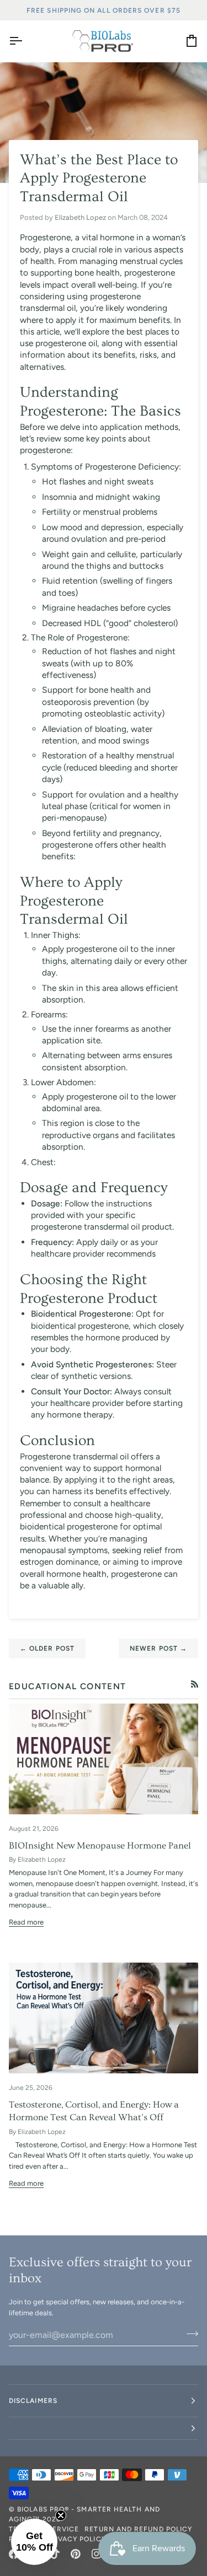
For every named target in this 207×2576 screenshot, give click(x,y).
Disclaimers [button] (33, 2401)
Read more (26, 1922)
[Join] (189, 2334)
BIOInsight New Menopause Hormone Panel (100, 1845)
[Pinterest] (76, 2554)
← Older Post (47, 1648)
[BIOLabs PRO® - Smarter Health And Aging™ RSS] (195, 1684)
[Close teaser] (61, 2515)
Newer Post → (158, 1648)
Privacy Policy (76, 2539)
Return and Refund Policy (138, 2529)
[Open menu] (25, 41)
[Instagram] (97, 2554)
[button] (104, 2429)
